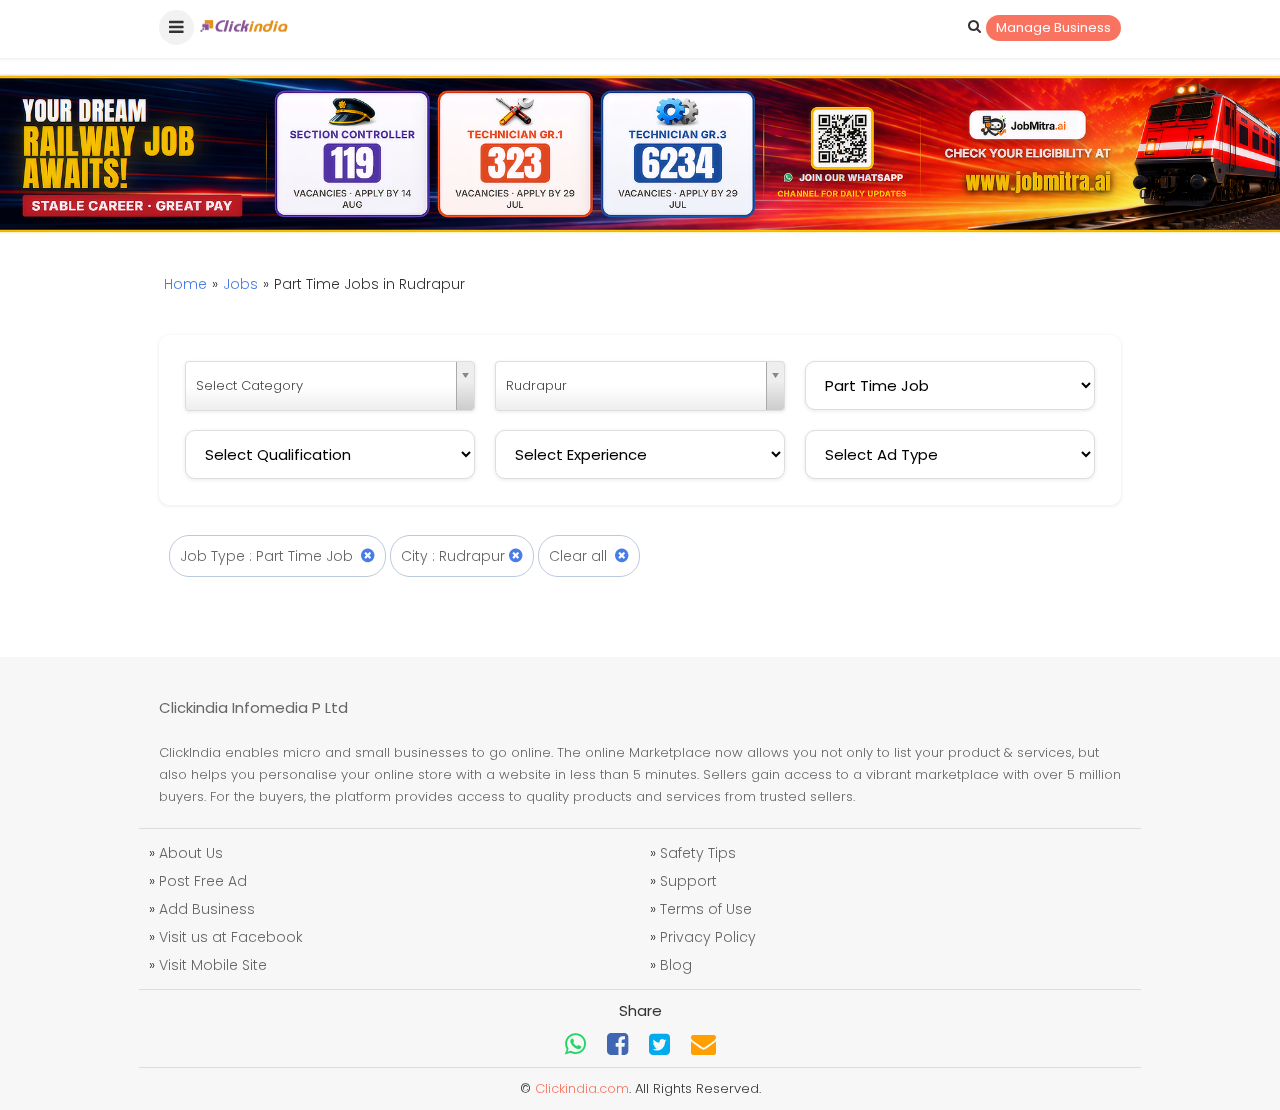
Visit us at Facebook (231, 937)
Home (185, 284)
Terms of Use (706, 909)
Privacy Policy (708, 937)
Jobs (240, 284)
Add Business (207, 909)
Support (688, 881)
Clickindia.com (582, 1088)
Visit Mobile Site (213, 965)
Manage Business (1053, 27)
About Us (191, 853)
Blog (676, 965)
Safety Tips (698, 853)
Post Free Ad (203, 881)
